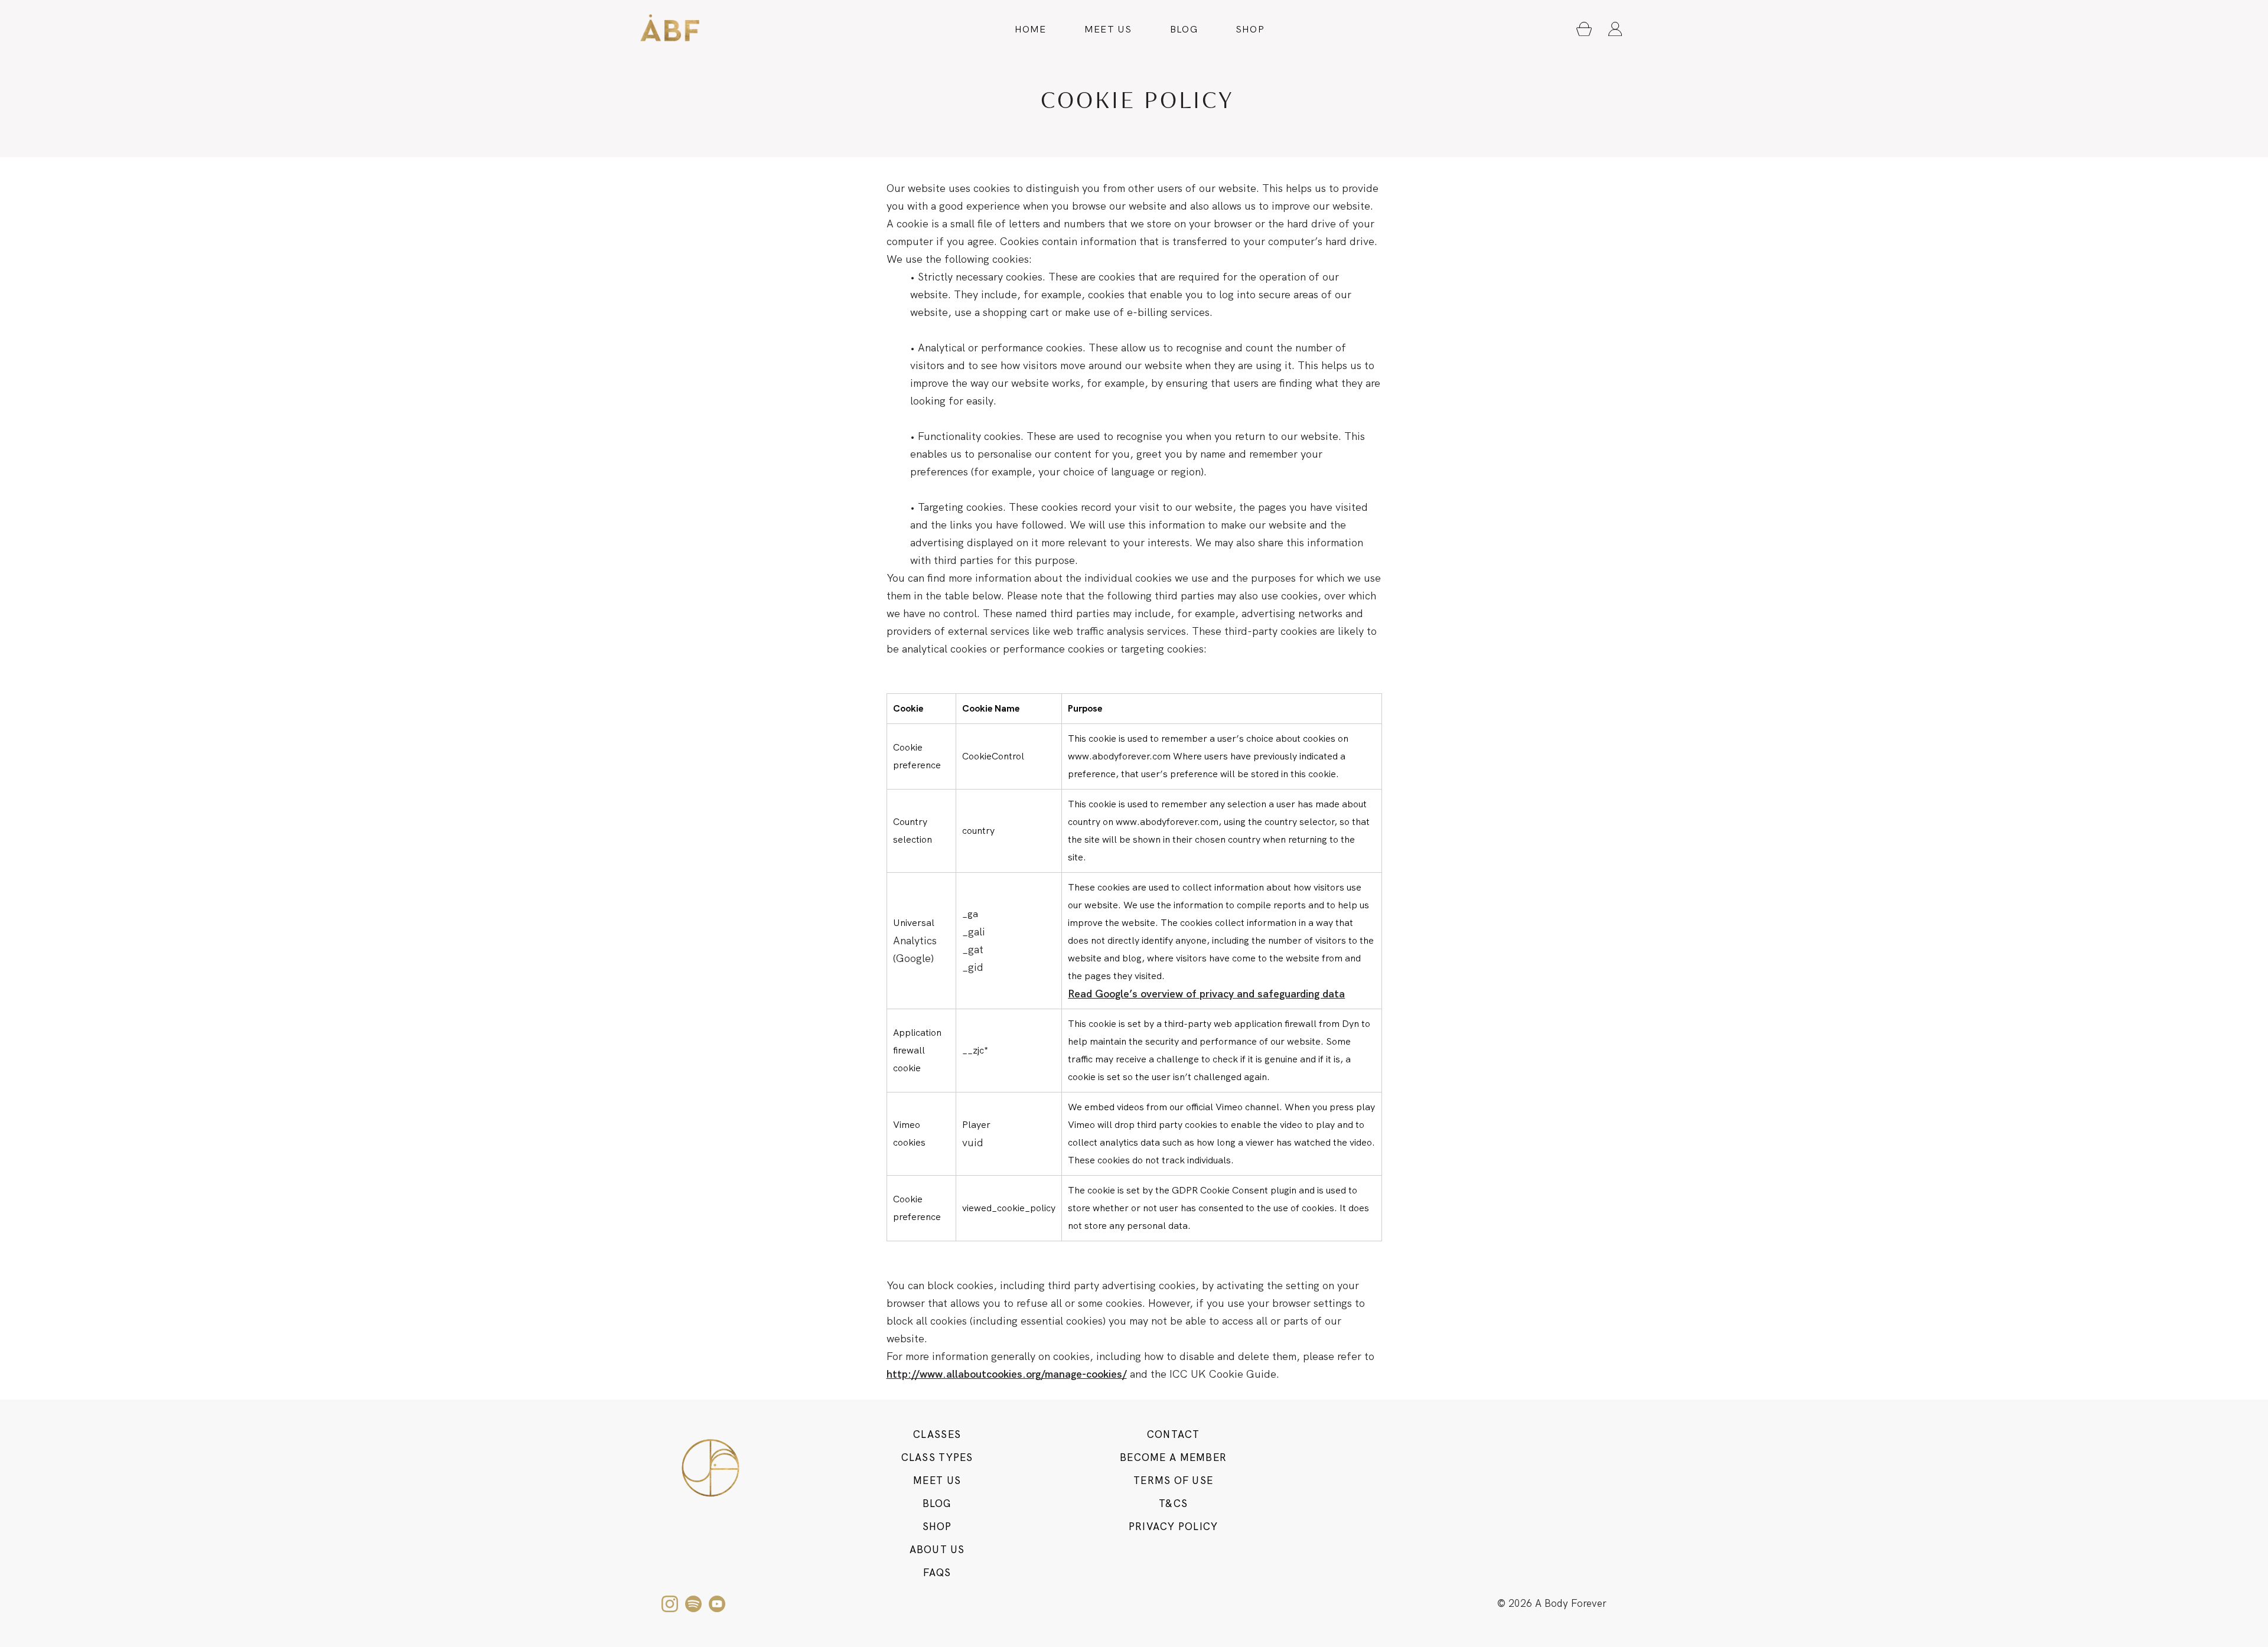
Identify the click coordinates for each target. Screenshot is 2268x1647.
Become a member (1173, 1457)
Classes (937, 1434)
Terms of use (1173, 1480)
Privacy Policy (1174, 1527)
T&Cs (1173, 1504)
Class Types (937, 1457)
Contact (1174, 1434)
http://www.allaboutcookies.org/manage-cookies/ (1007, 1374)
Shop (1250, 29)
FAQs (937, 1573)
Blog (1184, 29)
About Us (937, 1550)
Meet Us (1108, 29)
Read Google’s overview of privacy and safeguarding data (1206, 994)
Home (1031, 29)
